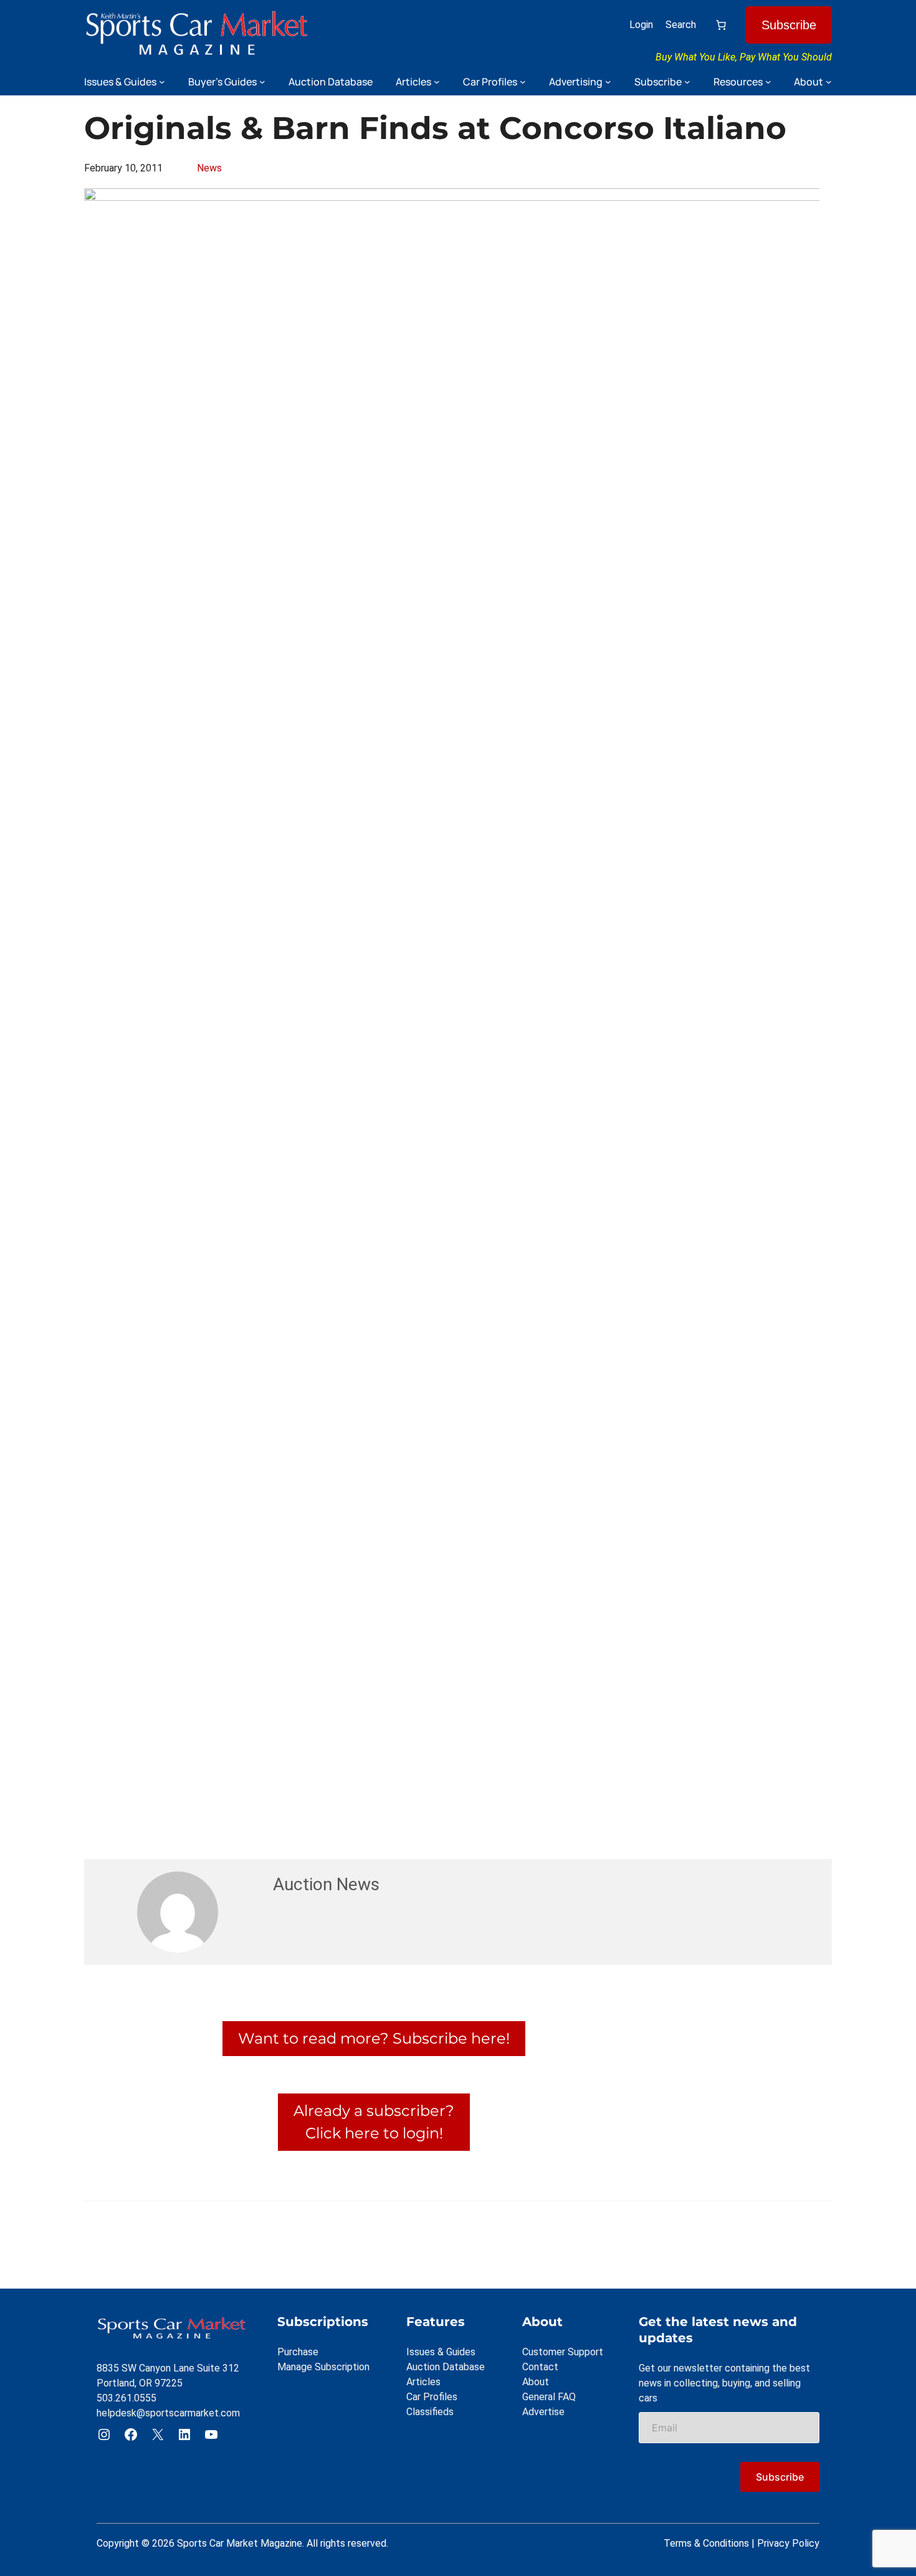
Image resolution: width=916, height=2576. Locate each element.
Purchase (298, 2352)
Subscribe (789, 25)
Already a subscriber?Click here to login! (374, 2122)
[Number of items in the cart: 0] (721, 25)
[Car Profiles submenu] (523, 82)
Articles (423, 2382)
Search (681, 25)
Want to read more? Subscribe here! (374, 2038)
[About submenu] (829, 82)
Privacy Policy (788, 2543)
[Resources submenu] (768, 82)
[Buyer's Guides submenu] (262, 82)
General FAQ (549, 2397)
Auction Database (446, 2367)
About (536, 2382)
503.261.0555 (126, 2398)
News (209, 168)
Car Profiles (432, 2397)
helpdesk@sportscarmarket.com (168, 2413)
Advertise (543, 2412)
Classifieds (430, 2412)
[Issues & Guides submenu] (162, 82)
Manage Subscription (323, 2367)
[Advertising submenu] (608, 82)
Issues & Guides (441, 2352)
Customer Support (563, 2352)
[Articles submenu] (437, 82)
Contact (540, 2367)
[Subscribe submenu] (687, 82)
